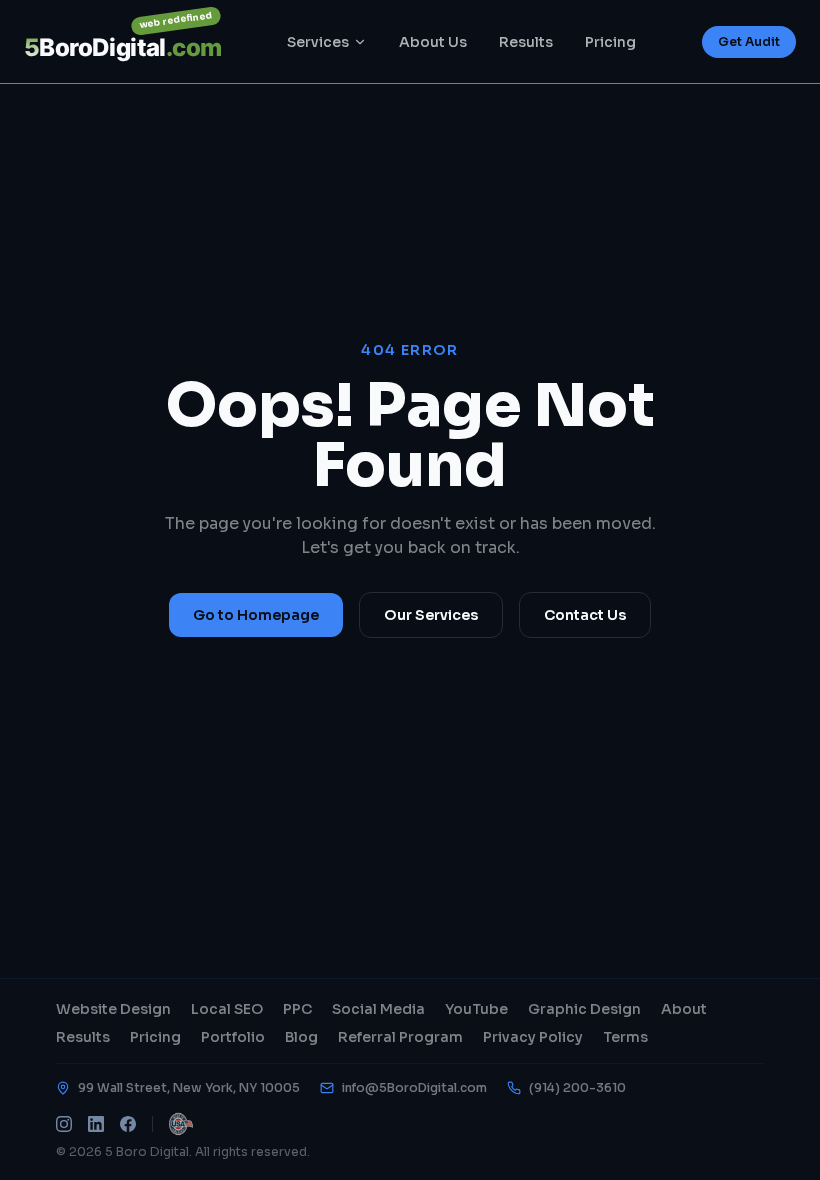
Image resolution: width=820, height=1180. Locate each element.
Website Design (113, 1009)
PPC (297, 1009)
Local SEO (227, 1009)
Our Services (431, 615)
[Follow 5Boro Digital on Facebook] (128, 1124)
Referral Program (400, 1037)
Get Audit (749, 41)
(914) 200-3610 (577, 1087)
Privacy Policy (533, 1037)
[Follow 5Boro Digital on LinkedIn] (96, 1124)
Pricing (610, 42)
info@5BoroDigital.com (414, 1087)
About (684, 1009)
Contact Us (585, 615)
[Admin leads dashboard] (181, 1124)
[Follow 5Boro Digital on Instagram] (64, 1124)
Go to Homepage (256, 615)
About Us (433, 42)
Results (526, 42)
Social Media (378, 1009)
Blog (301, 1037)
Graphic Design (584, 1009)
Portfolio (233, 1037)
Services (318, 42)
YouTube (476, 1009)
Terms (625, 1037)
